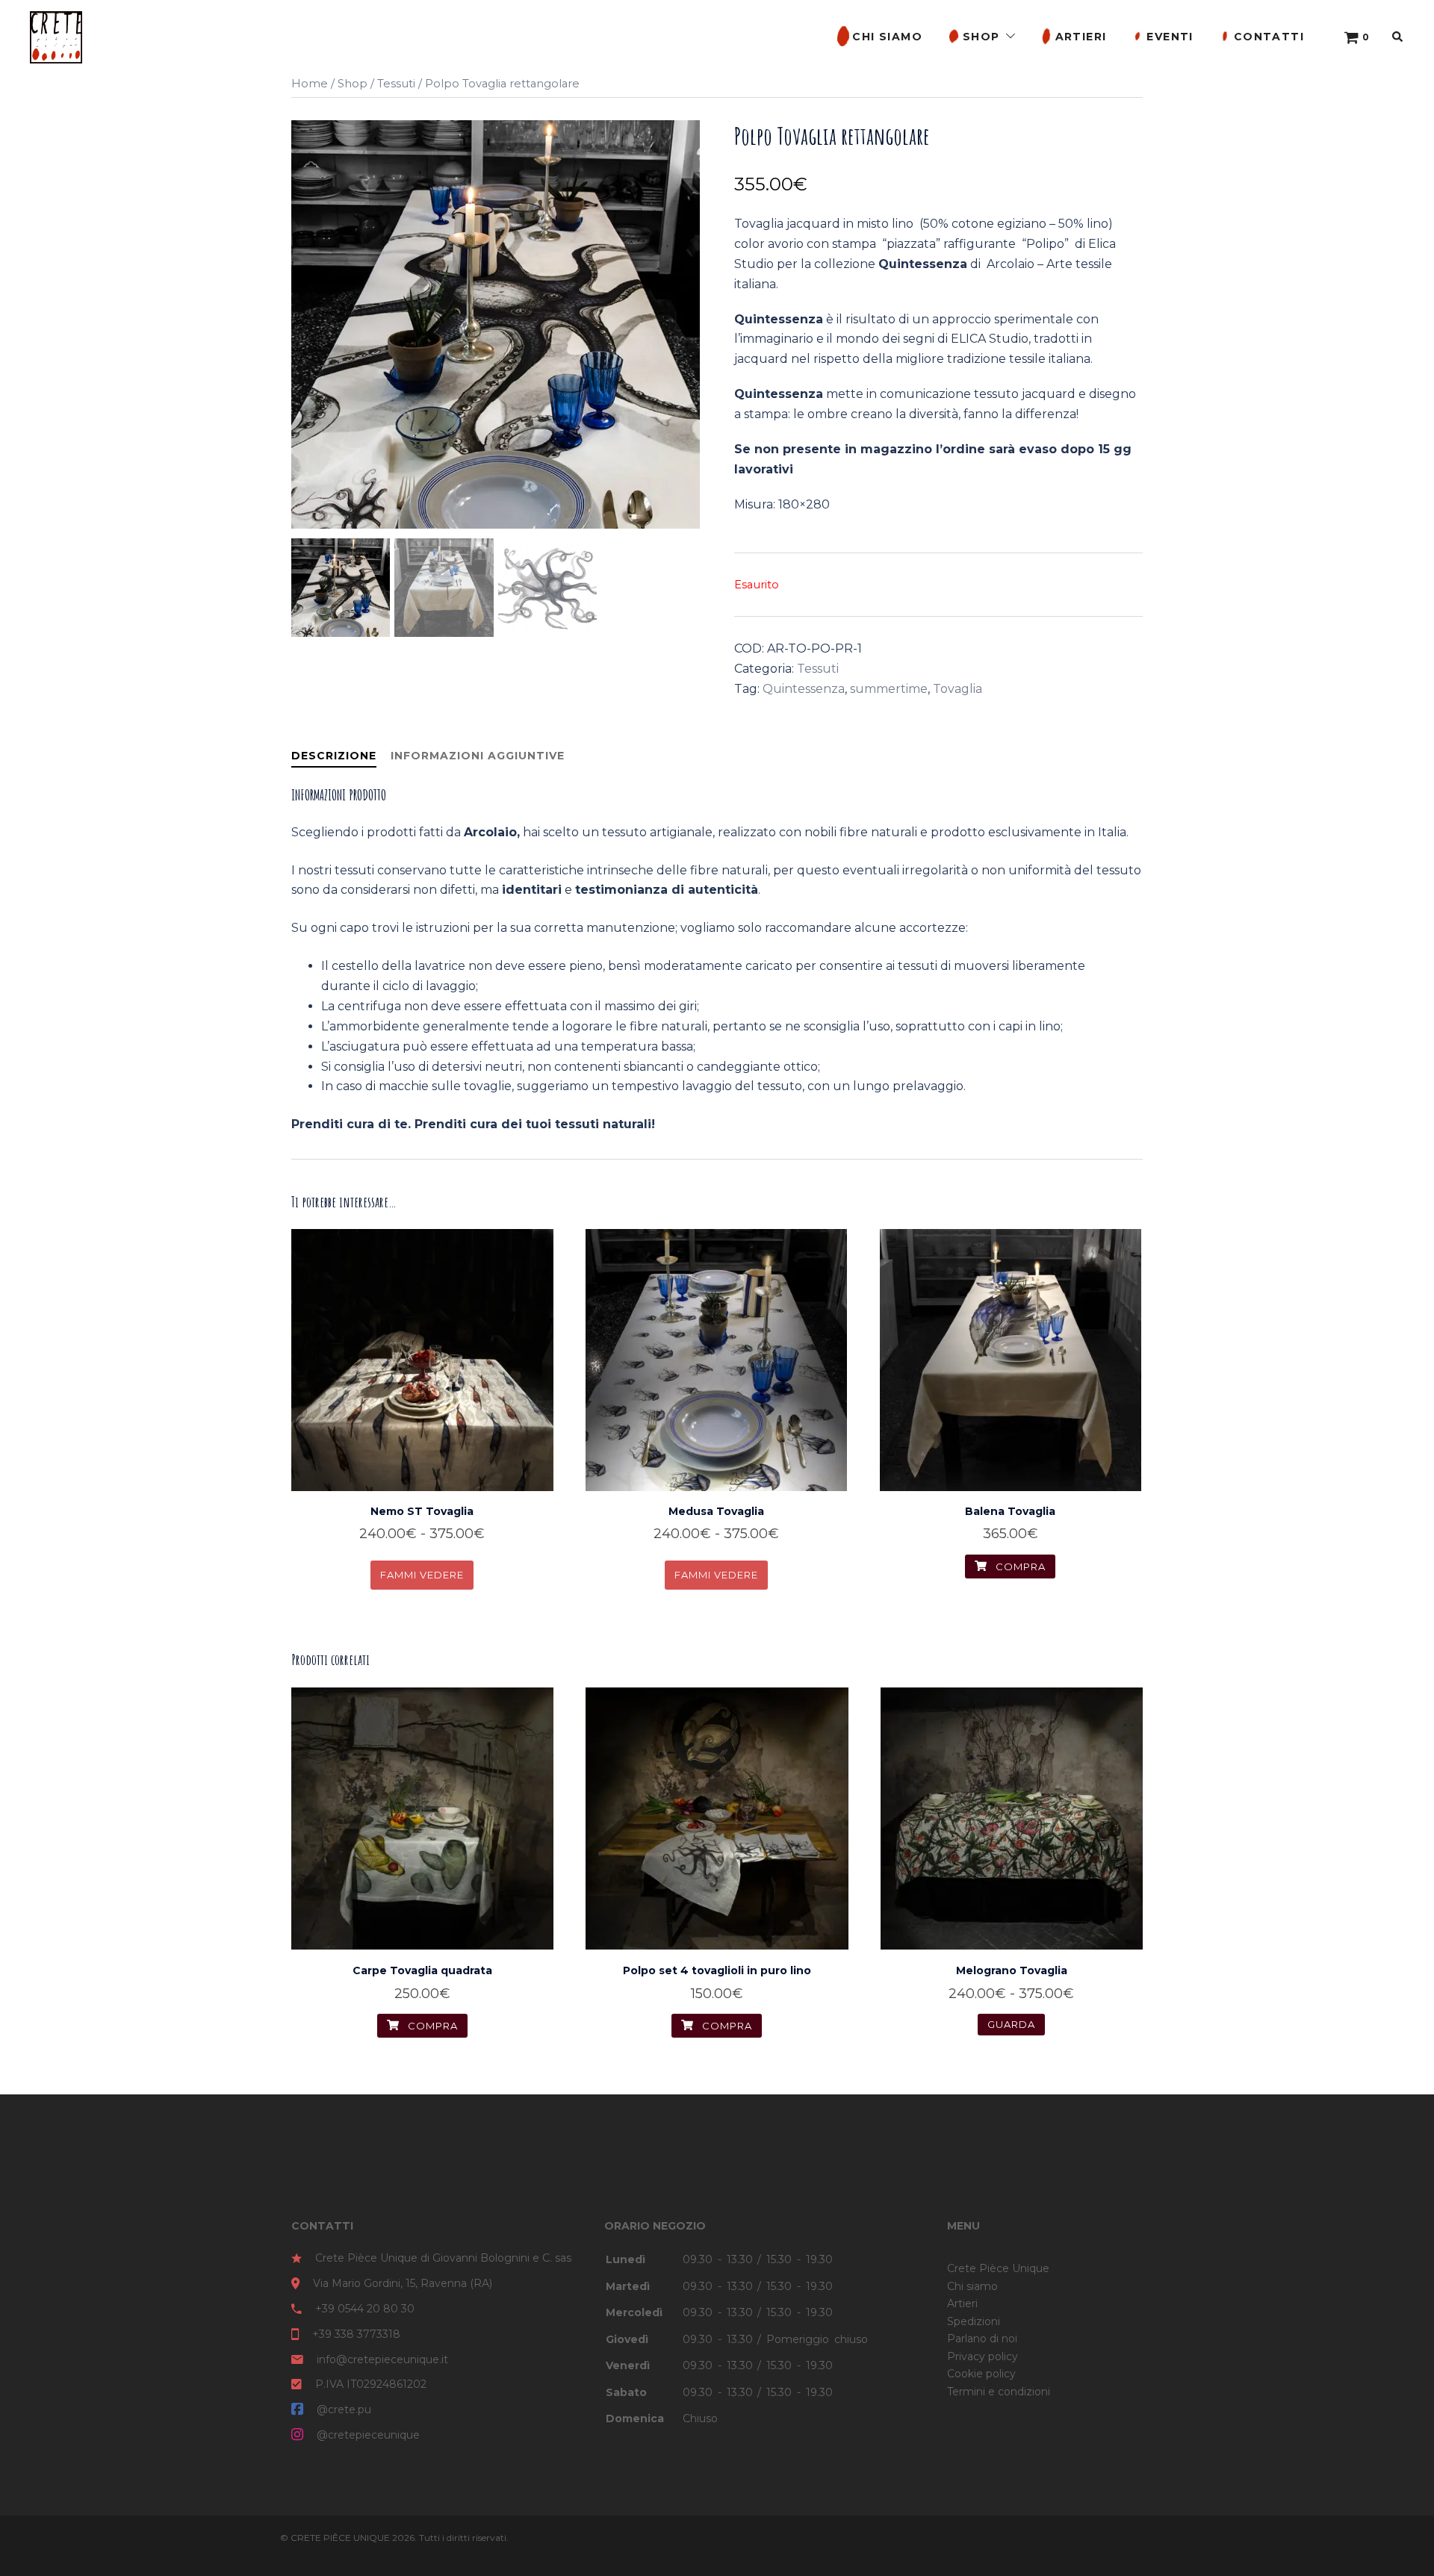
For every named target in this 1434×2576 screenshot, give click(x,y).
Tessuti (396, 84)
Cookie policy (981, 2374)
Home (310, 84)
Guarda (422, 1565)
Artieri (1081, 37)
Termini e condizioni (999, 2392)
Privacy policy (983, 2356)
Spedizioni (974, 2321)
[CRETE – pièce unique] (56, 36)
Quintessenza (804, 689)
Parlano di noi (982, 2339)
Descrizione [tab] (334, 756)
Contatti (1269, 37)
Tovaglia (957, 689)
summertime (889, 689)
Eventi (1170, 37)
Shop (981, 37)
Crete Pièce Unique (998, 2268)
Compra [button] (431, 2026)
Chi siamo (887, 37)
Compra (1019, 1567)
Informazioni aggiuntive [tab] (478, 756)
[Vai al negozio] (1352, 37)
